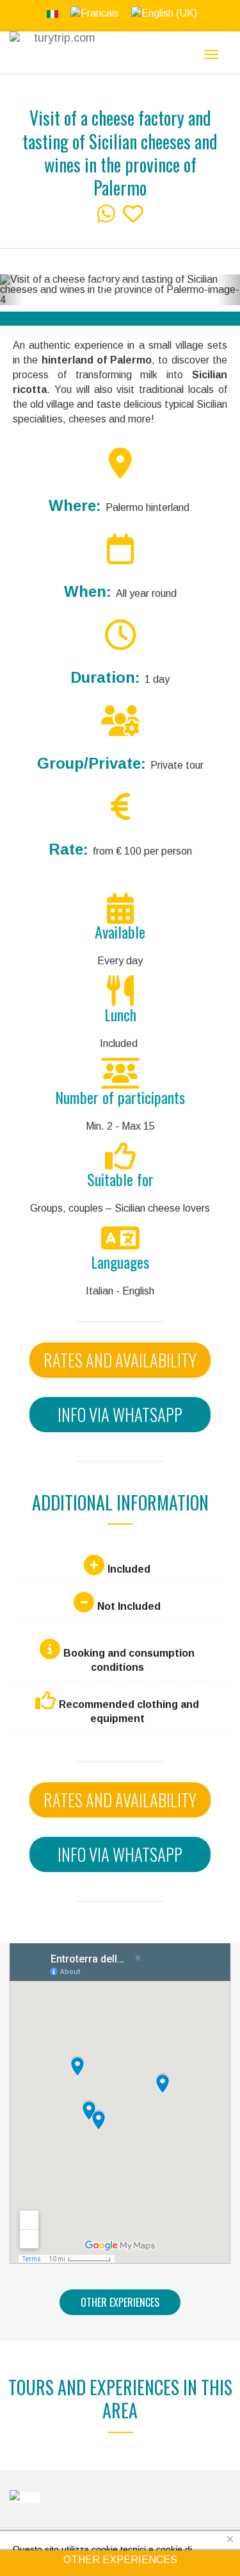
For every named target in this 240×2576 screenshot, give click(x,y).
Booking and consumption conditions (129, 1660)
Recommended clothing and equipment (129, 1711)
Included (129, 1569)
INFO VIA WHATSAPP (120, 1414)
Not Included (129, 1606)
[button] (12, 290)
